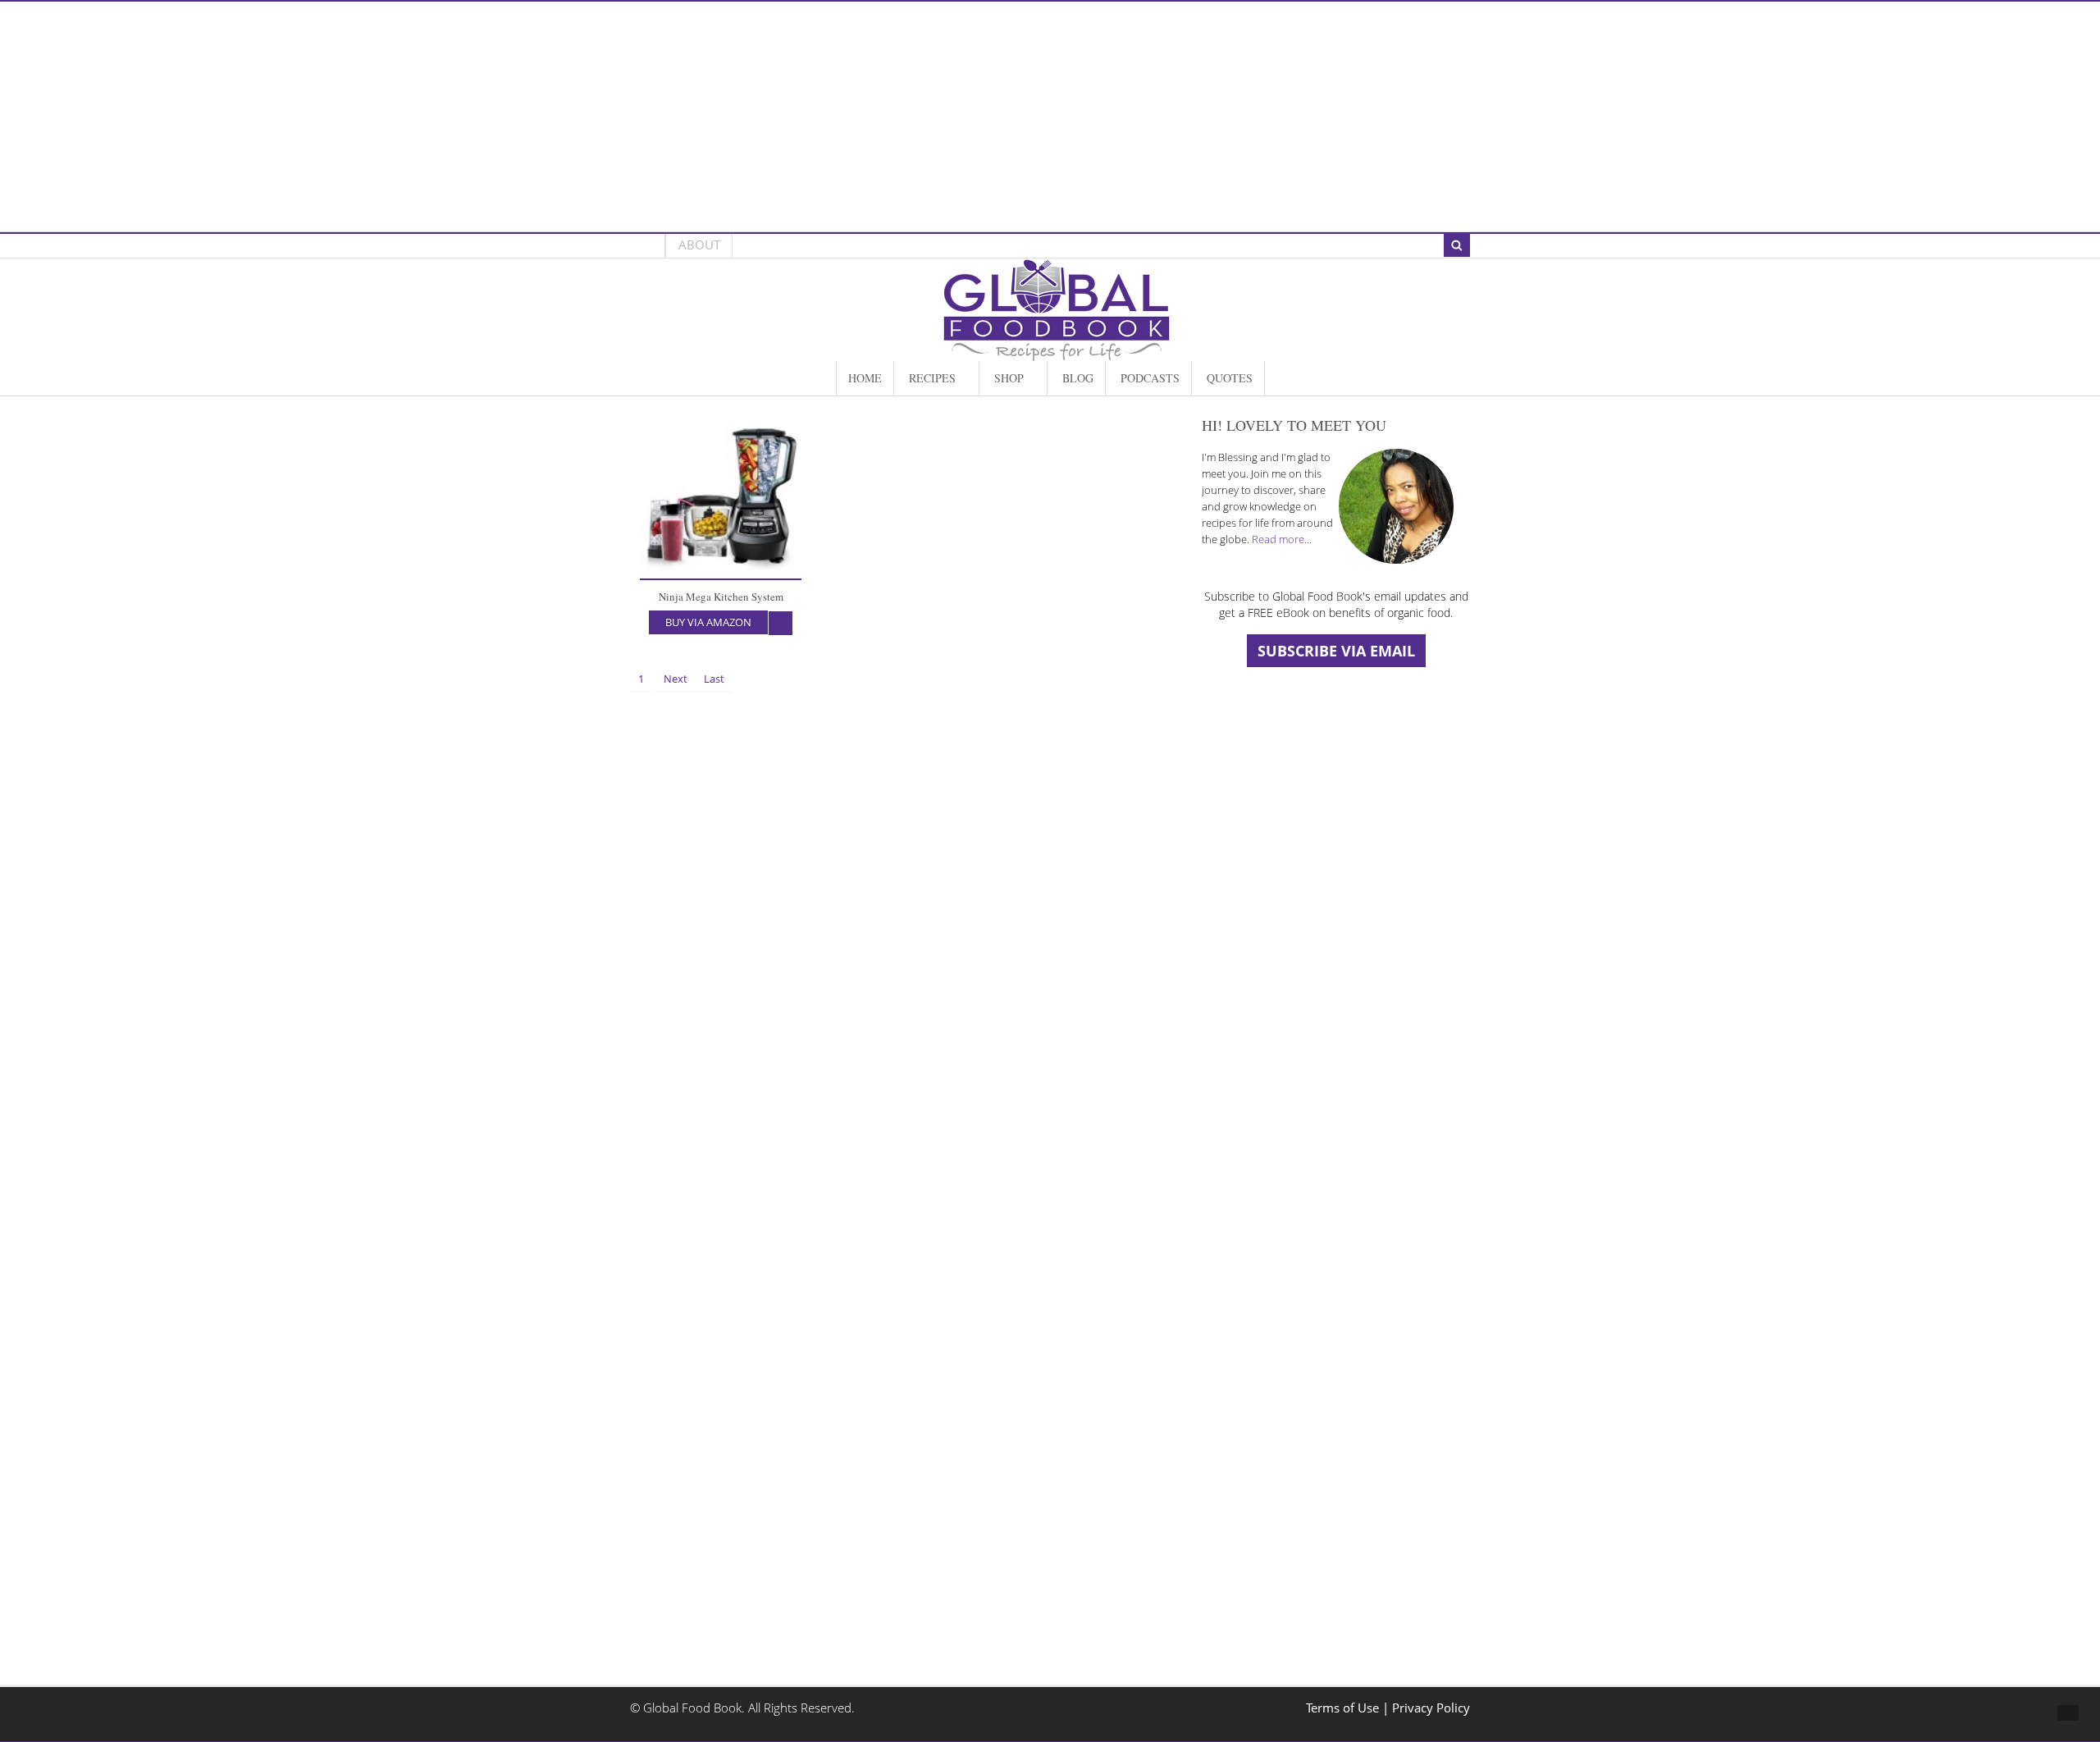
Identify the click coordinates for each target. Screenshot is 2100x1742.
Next (676, 679)
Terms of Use (1344, 1708)
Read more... (1282, 539)
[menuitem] (865, 378)
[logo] (1057, 352)
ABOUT (699, 245)
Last (714, 679)
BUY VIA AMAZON (708, 622)
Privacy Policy (1431, 1708)
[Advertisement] (1050, 117)
